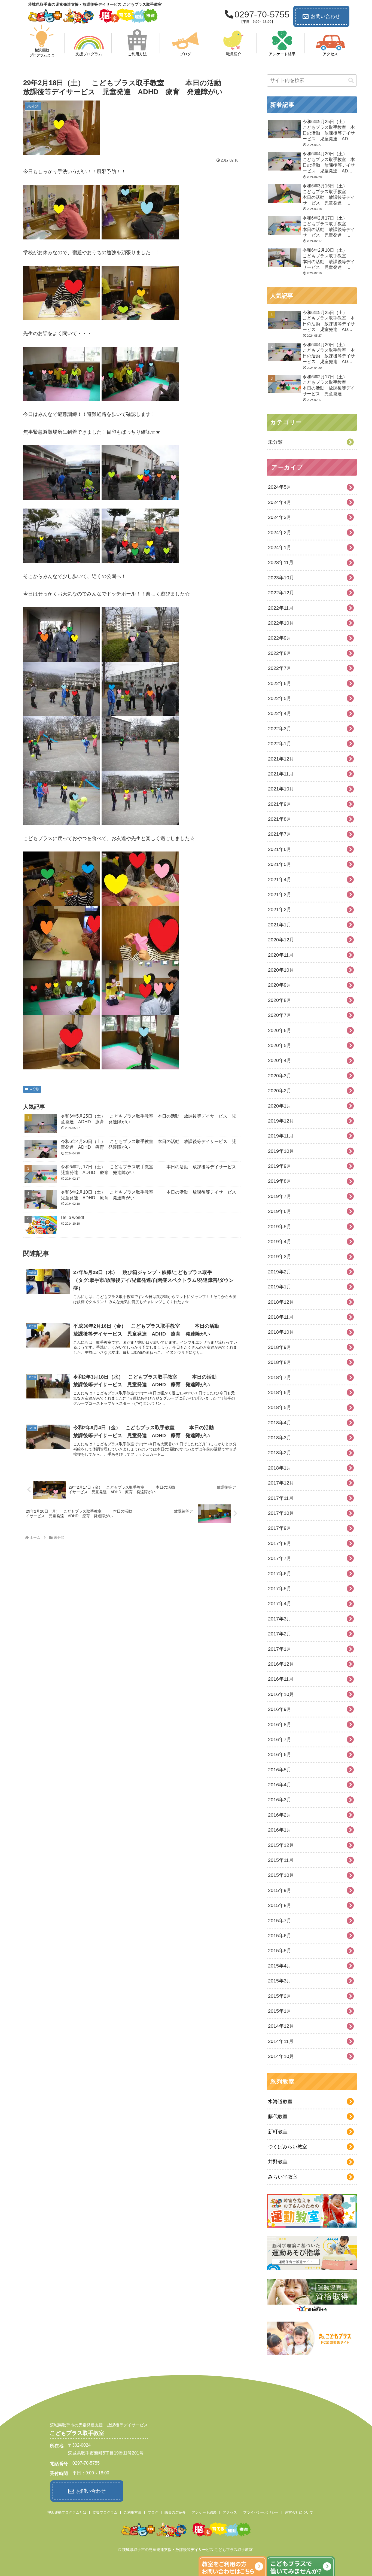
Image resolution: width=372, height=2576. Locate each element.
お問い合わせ (325, 16)
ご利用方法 (132, 2512)
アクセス (230, 2512)
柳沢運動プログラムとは (67, 2512)
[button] (351, 80)
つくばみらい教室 (288, 2147)
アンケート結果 (204, 2512)
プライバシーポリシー (261, 2512)
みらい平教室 (283, 2177)
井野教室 (278, 2162)
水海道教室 (280, 2101)
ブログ (153, 2512)
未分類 (34, 1089)
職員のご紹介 (175, 2512)
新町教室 (278, 2132)
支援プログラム (105, 2512)
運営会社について (299, 2512)
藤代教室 (278, 2116)
